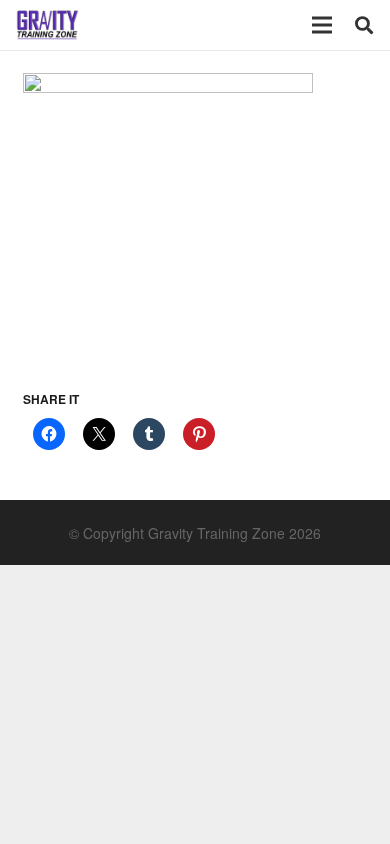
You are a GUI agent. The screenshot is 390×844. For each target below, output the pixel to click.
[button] (364, 25)
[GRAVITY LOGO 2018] (47, 25)
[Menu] (322, 25)
